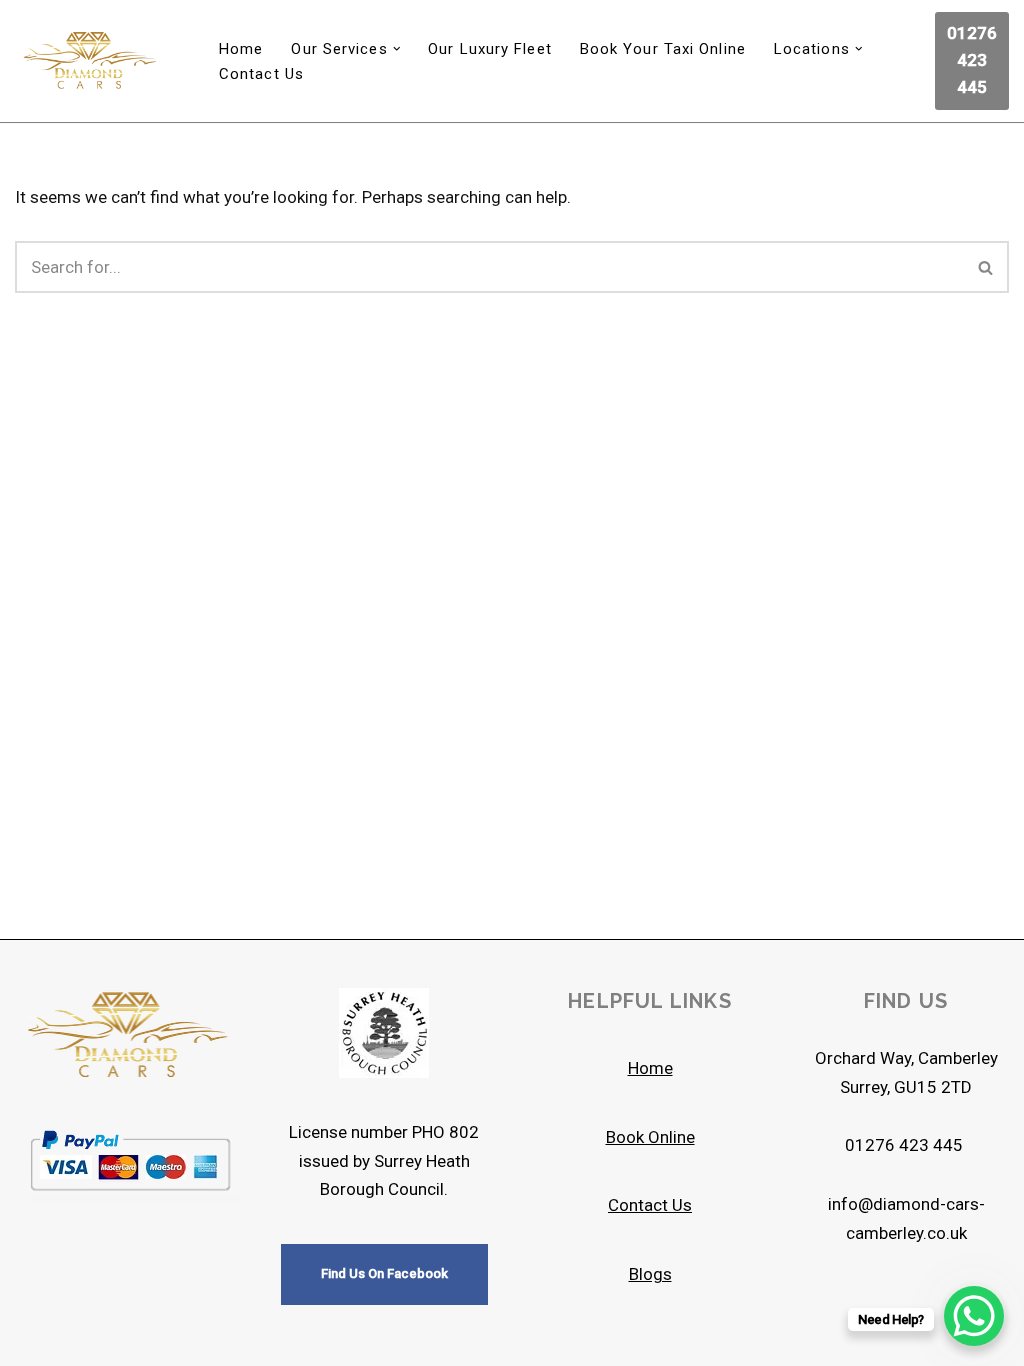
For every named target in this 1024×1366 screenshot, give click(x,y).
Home (241, 49)
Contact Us (261, 74)
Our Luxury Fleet (490, 49)
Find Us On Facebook (384, 1273)
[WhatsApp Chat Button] (974, 1316)
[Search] (986, 267)
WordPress (198, 1339)
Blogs (650, 1274)
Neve (33, 1339)
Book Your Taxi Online (663, 49)
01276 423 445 (972, 60)
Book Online (650, 1137)
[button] (397, 49)
